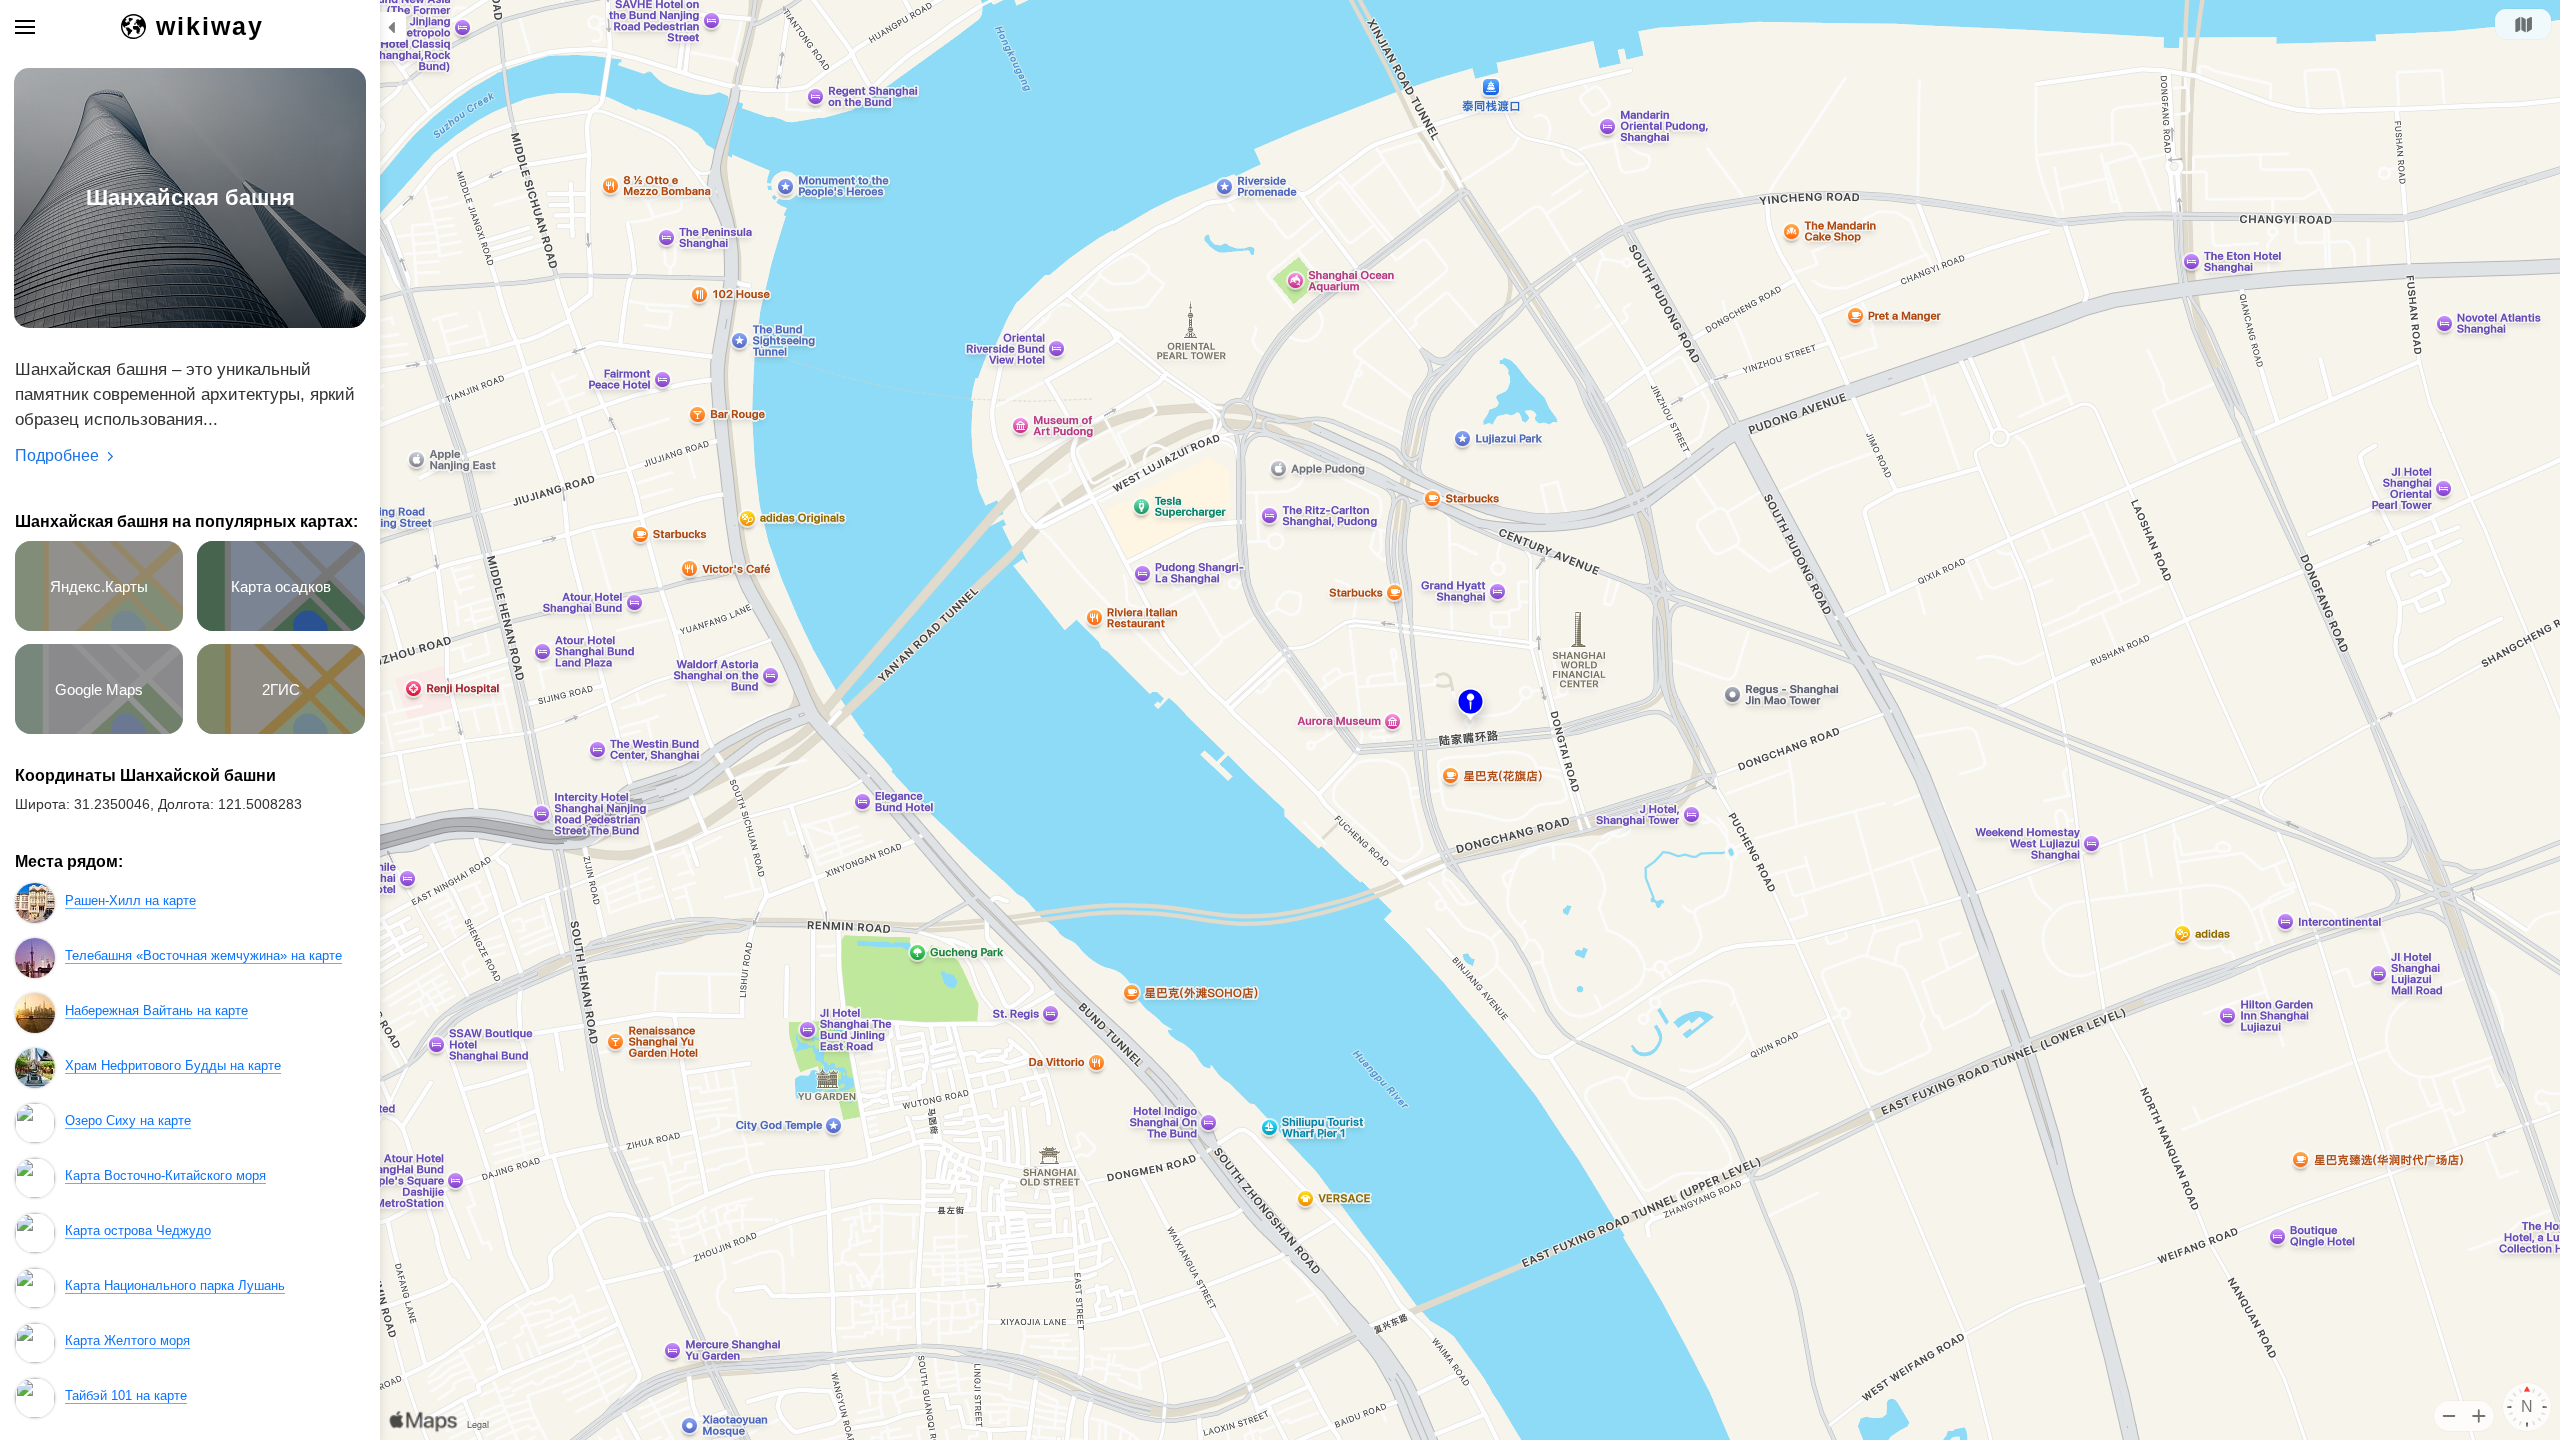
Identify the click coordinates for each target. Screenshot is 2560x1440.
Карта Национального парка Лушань (175, 1285)
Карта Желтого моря (127, 1340)
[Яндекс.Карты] (106, 626)
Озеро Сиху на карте (128, 1120)
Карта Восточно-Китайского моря (165, 1175)
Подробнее (57, 455)
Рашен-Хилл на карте (130, 900)
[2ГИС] (286, 729)
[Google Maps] (106, 729)
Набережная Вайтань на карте (156, 1010)
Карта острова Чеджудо (138, 1230)
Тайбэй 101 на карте (126, 1395)
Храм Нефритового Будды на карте (173, 1065)
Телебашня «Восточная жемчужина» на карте (203, 955)
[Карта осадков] (286, 626)
